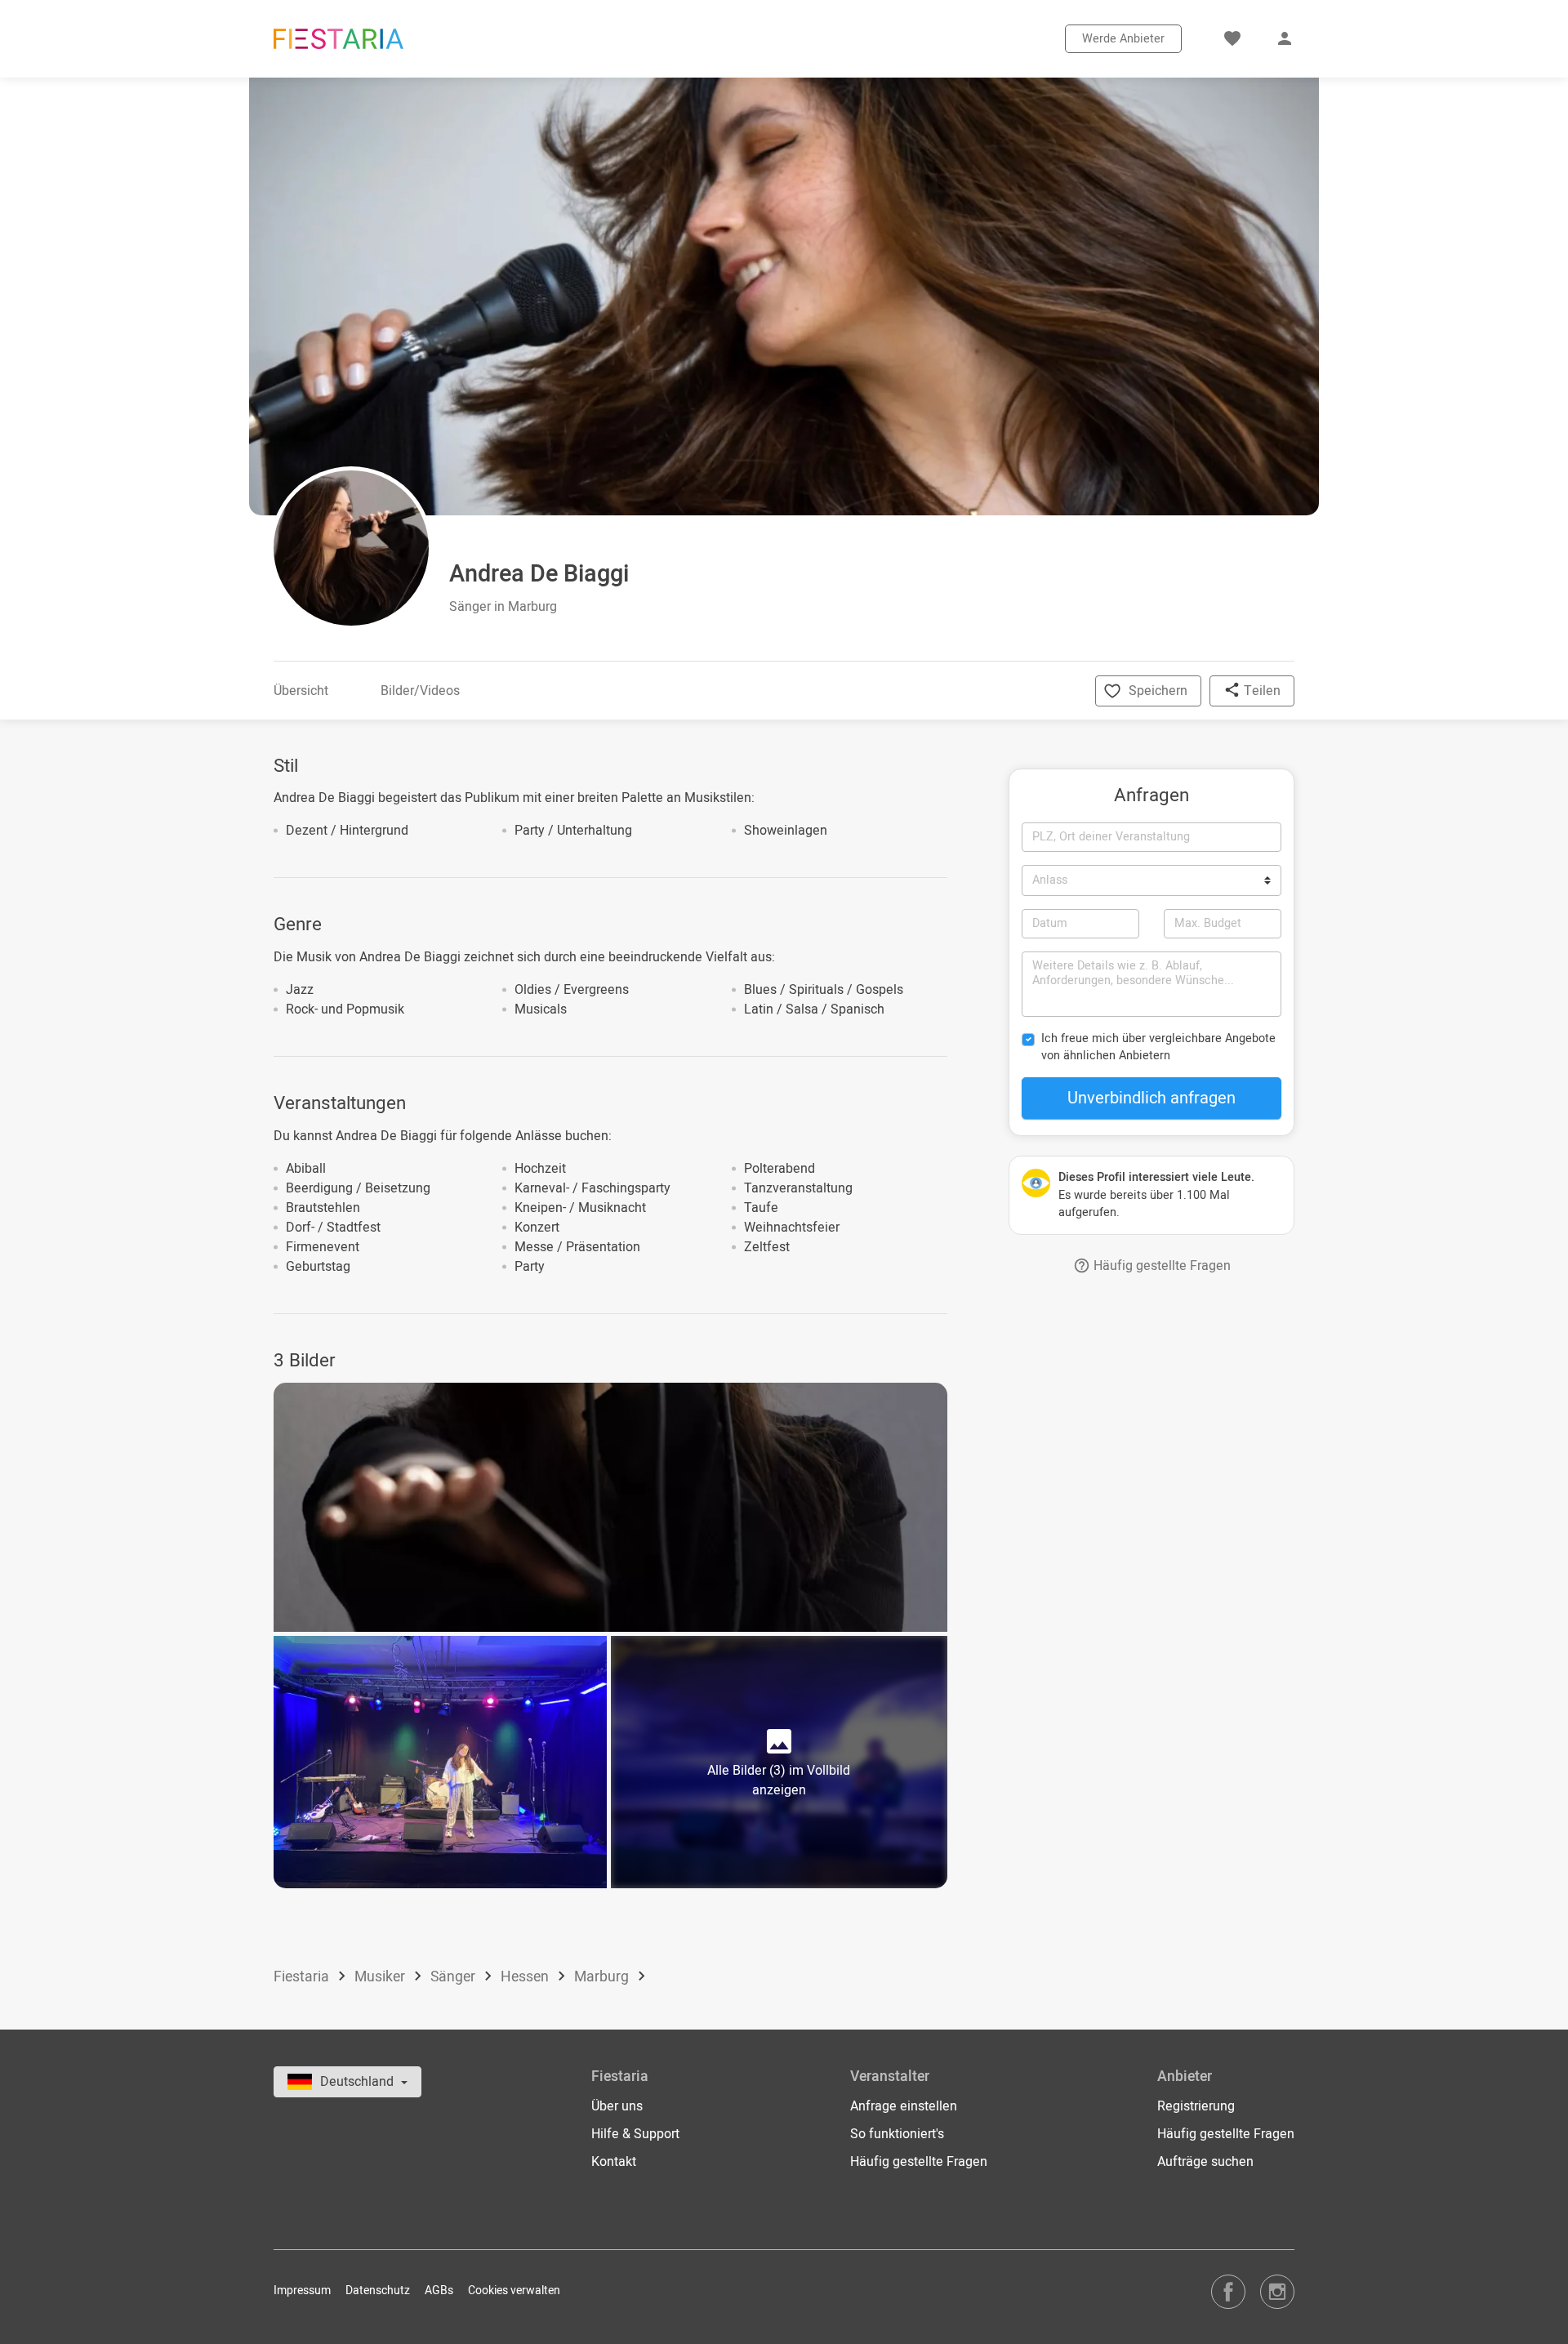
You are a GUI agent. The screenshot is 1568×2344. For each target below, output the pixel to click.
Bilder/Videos (420, 691)
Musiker (381, 1977)
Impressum (302, 2291)
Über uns (617, 2106)
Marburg (603, 1977)
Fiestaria (303, 1977)
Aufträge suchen (1205, 2162)
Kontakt (614, 2162)
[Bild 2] (440, 1762)
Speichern (1158, 691)
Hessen (526, 1977)
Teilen (1261, 691)
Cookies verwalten (514, 2291)
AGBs (439, 2291)
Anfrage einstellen (904, 2106)
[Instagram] (1277, 2291)
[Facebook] (1228, 2291)
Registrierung (1196, 2106)
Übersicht (301, 691)
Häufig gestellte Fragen (1160, 1266)
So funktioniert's (897, 2134)
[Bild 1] (610, 1507)
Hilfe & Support (635, 2134)
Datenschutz (378, 2291)
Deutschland (359, 2082)
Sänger (454, 1977)
